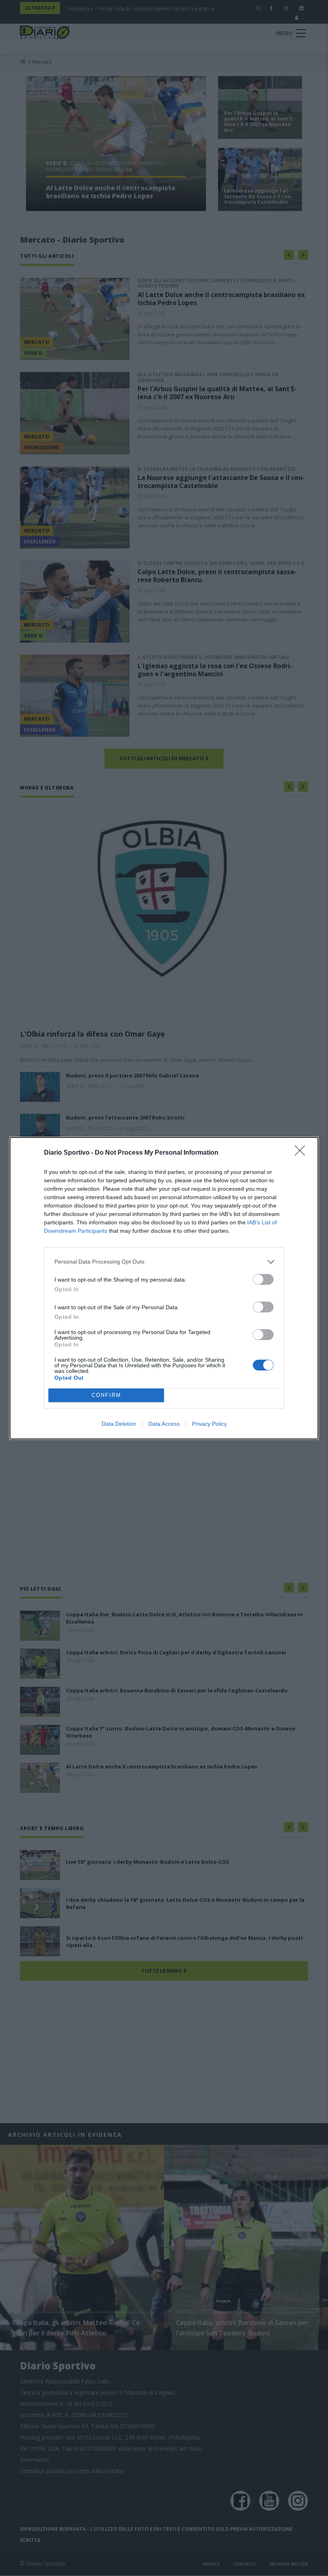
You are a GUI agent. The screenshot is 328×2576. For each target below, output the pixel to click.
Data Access (164, 1424)
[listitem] (164, 1262)
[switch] (263, 1279)
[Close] (302, 1153)
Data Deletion (119, 1424)
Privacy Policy (209, 1424)
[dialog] (164, 1288)
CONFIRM (106, 1395)
